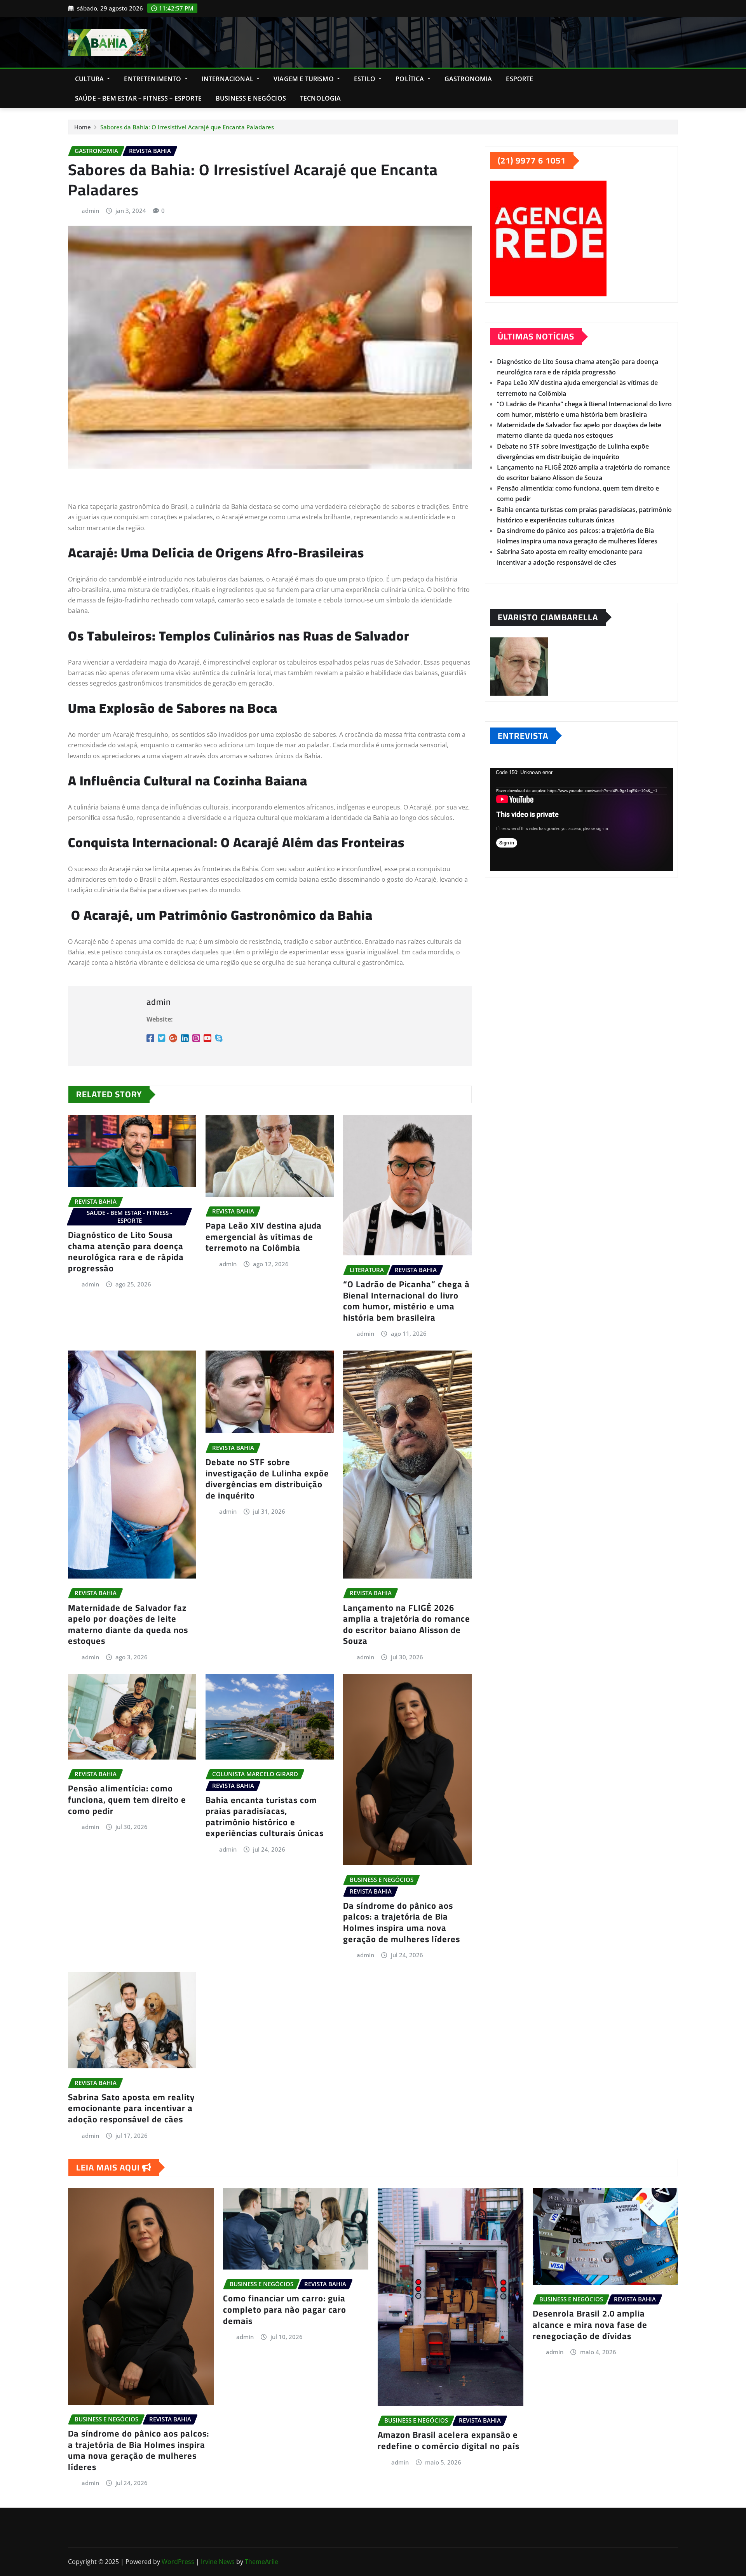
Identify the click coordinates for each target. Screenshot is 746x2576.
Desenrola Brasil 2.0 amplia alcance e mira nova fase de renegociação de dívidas (590, 2324)
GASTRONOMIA (468, 79)
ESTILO (365, 79)
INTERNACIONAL (228, 79)
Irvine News (218, 2562)
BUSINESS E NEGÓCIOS (251, 98)
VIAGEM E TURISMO (304, 79)
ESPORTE (519, 79)
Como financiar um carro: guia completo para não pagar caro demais (285, 2309)
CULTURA (90, 79)
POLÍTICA (410, 79)
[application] (581, 820)
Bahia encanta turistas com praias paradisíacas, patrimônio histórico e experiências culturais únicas (265, 1817)
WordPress (178, 2562)
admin (90, 211)
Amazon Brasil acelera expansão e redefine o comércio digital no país (449, 2440)
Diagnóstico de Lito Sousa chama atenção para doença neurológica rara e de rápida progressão (126, 1251)
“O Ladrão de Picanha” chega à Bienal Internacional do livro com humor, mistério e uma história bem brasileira (406, 1301)
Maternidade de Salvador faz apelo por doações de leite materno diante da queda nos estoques (128, 1624)
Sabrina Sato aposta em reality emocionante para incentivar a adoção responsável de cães (131, 2108)
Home (83, 127)
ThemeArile (261, 2562)
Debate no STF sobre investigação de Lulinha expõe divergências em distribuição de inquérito (267, 1479)
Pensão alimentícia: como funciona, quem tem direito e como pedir (127, 1799)
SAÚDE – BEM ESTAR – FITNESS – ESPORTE (138, 98)
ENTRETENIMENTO (153, 79)
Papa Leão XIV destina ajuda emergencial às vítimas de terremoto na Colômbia (264, 1237)
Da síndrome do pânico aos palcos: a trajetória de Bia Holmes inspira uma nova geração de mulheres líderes (402, 1922)
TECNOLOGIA (321, 98)
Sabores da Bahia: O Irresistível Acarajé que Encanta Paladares (187, 127)
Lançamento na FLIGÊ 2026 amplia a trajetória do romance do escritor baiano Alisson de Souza (407, 1624)
